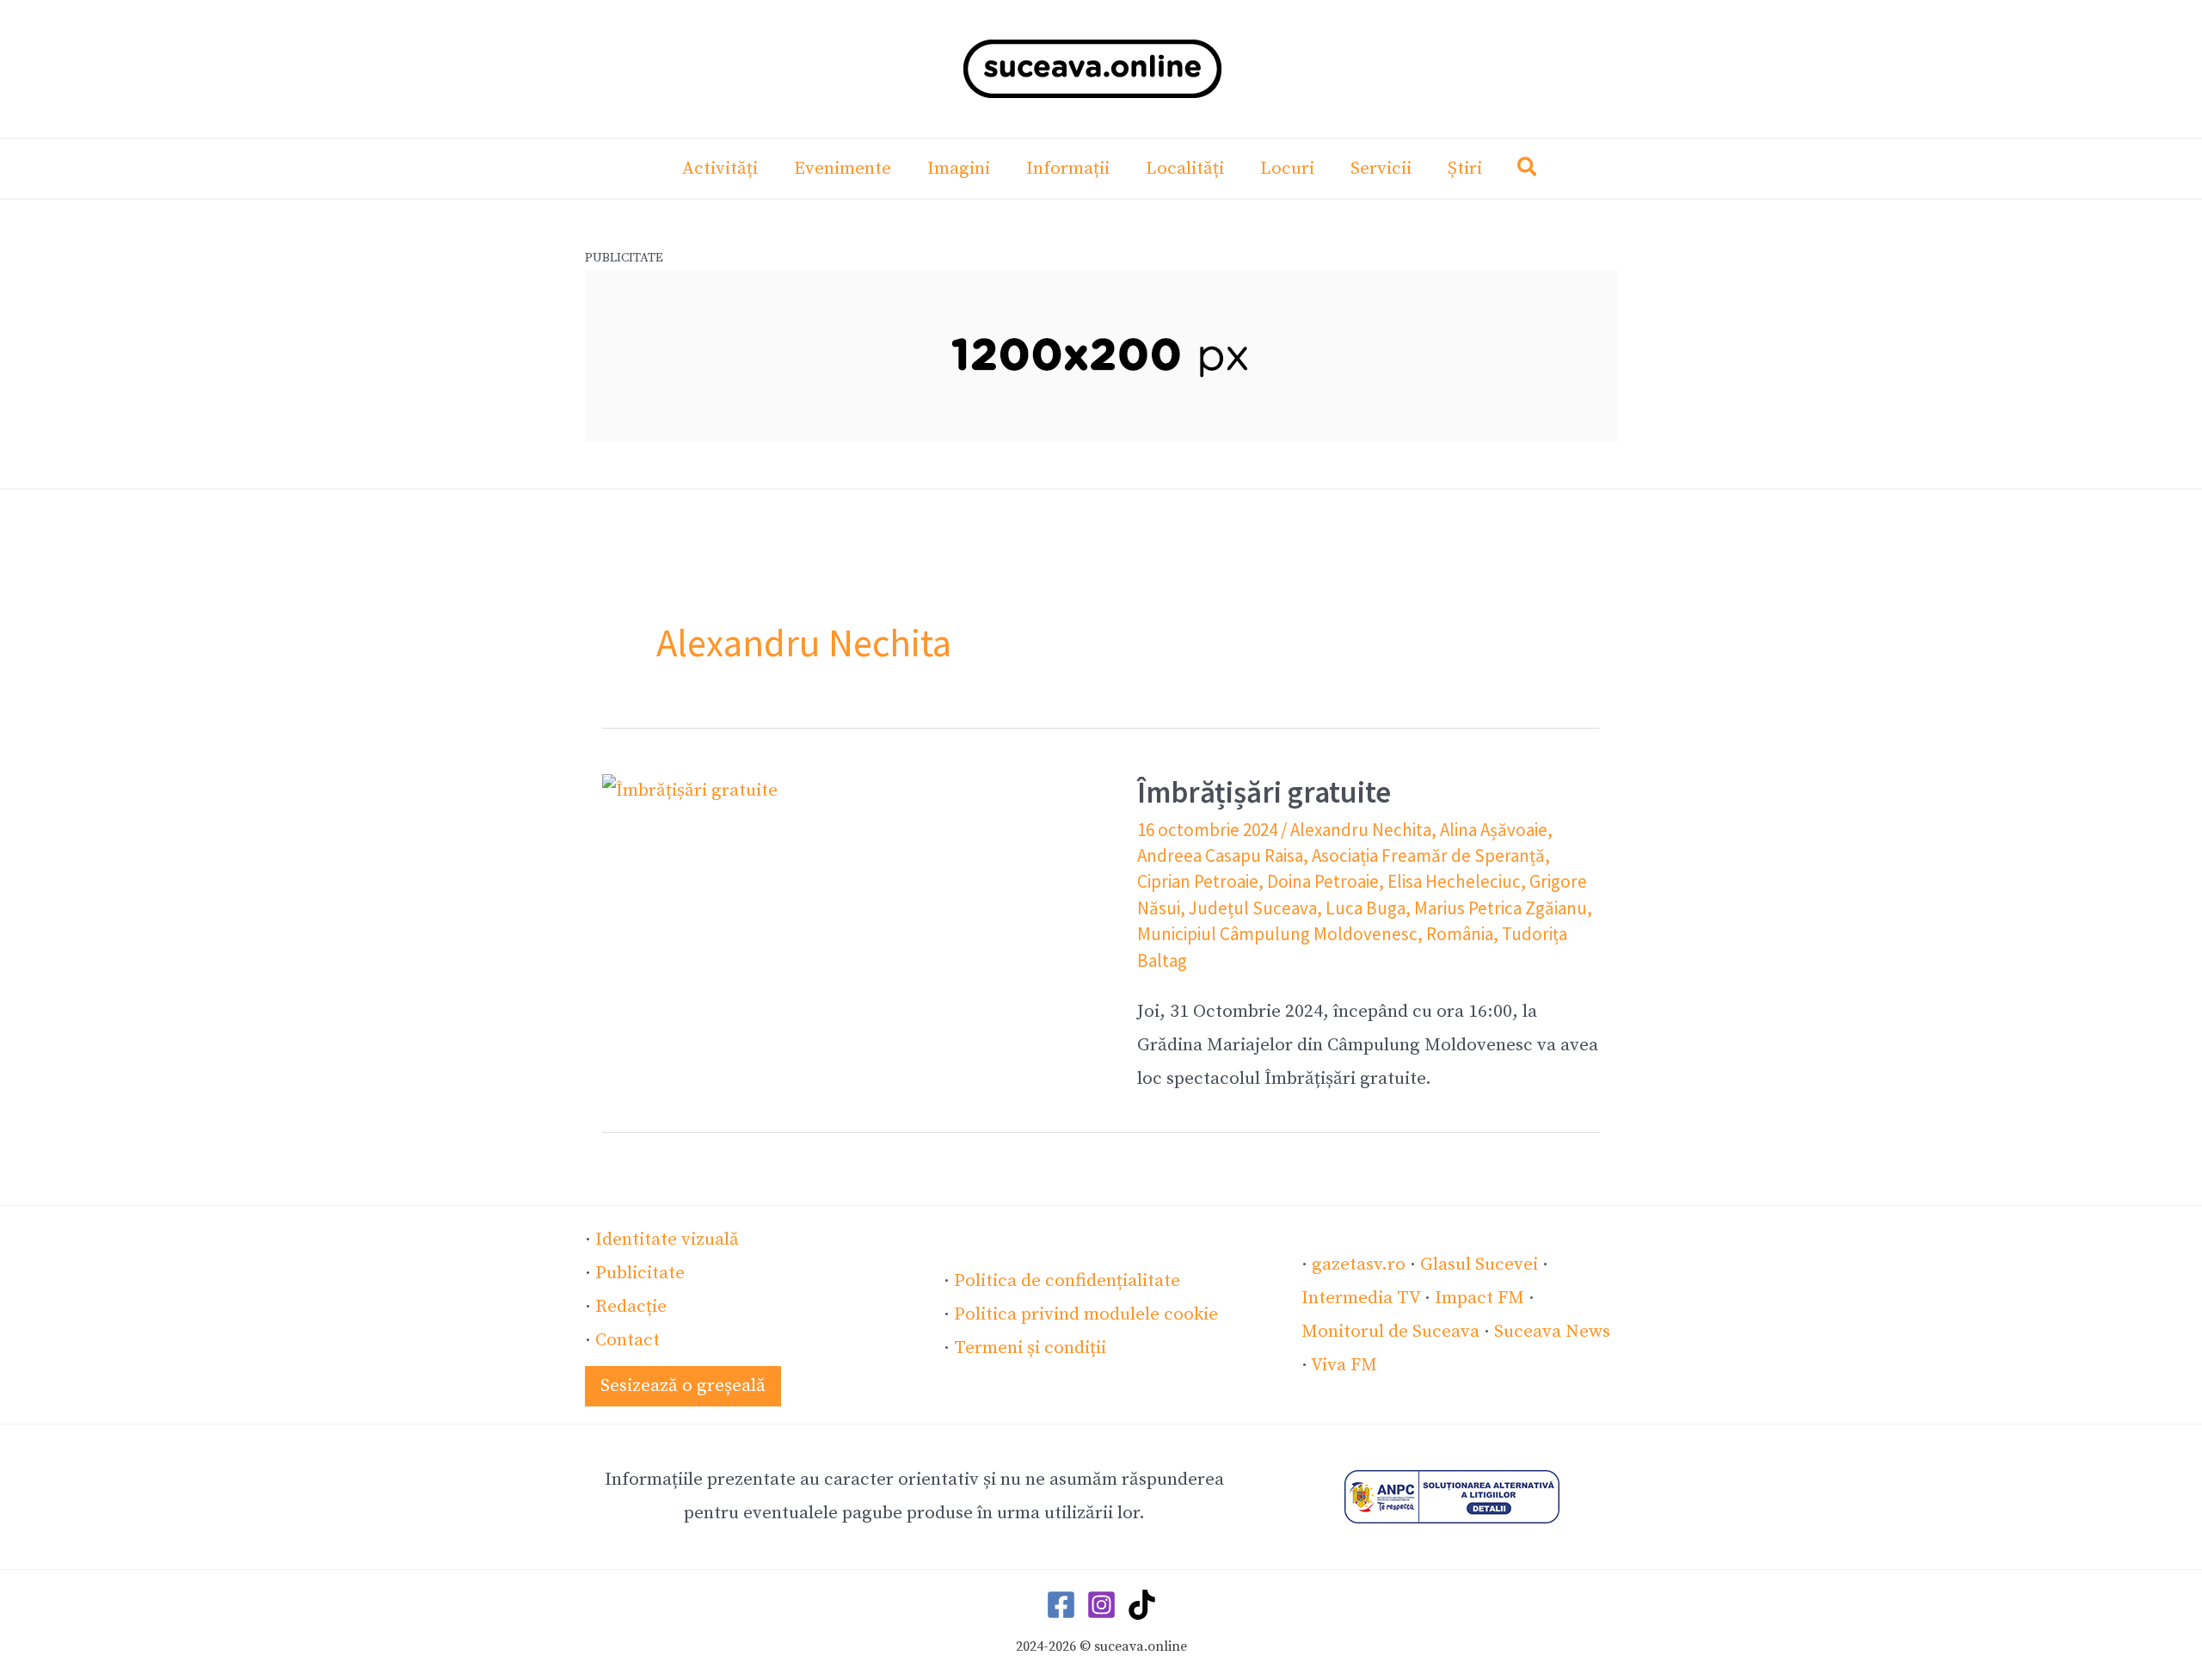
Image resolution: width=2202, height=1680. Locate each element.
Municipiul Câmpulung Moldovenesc (1277, 934)
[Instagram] (1101, 1605)
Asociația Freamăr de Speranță (1428, 855)
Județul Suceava (1253, 908)
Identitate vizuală (667, 1240)
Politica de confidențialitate (1067, 1281)
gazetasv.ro (1359, 1265)
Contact (627, 1340)
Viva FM (1344, 1365)
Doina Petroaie (1323, 881)
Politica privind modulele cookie (1086, 1314)
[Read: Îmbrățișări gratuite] (690, 791)
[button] (1528, 171)
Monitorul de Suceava (1390, 1332)
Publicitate (640, 1273)
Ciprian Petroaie (1198, 881)
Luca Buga (1365, 908)
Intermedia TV (1361, 1298)
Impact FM (1479, 1298)
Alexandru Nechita (1361, 830)
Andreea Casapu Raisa (1220, 855)
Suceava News (1552, 1332)
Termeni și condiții (1030, 1348)
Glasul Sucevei (1479, 1265)
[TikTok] (1142, 1605)
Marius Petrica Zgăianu (1501, 908)
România (1460, 934)
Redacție (631, 1307)
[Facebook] (1061, 1605)
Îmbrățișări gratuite (1264, 792)
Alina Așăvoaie (1494, 830)
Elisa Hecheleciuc (1454, 881)
